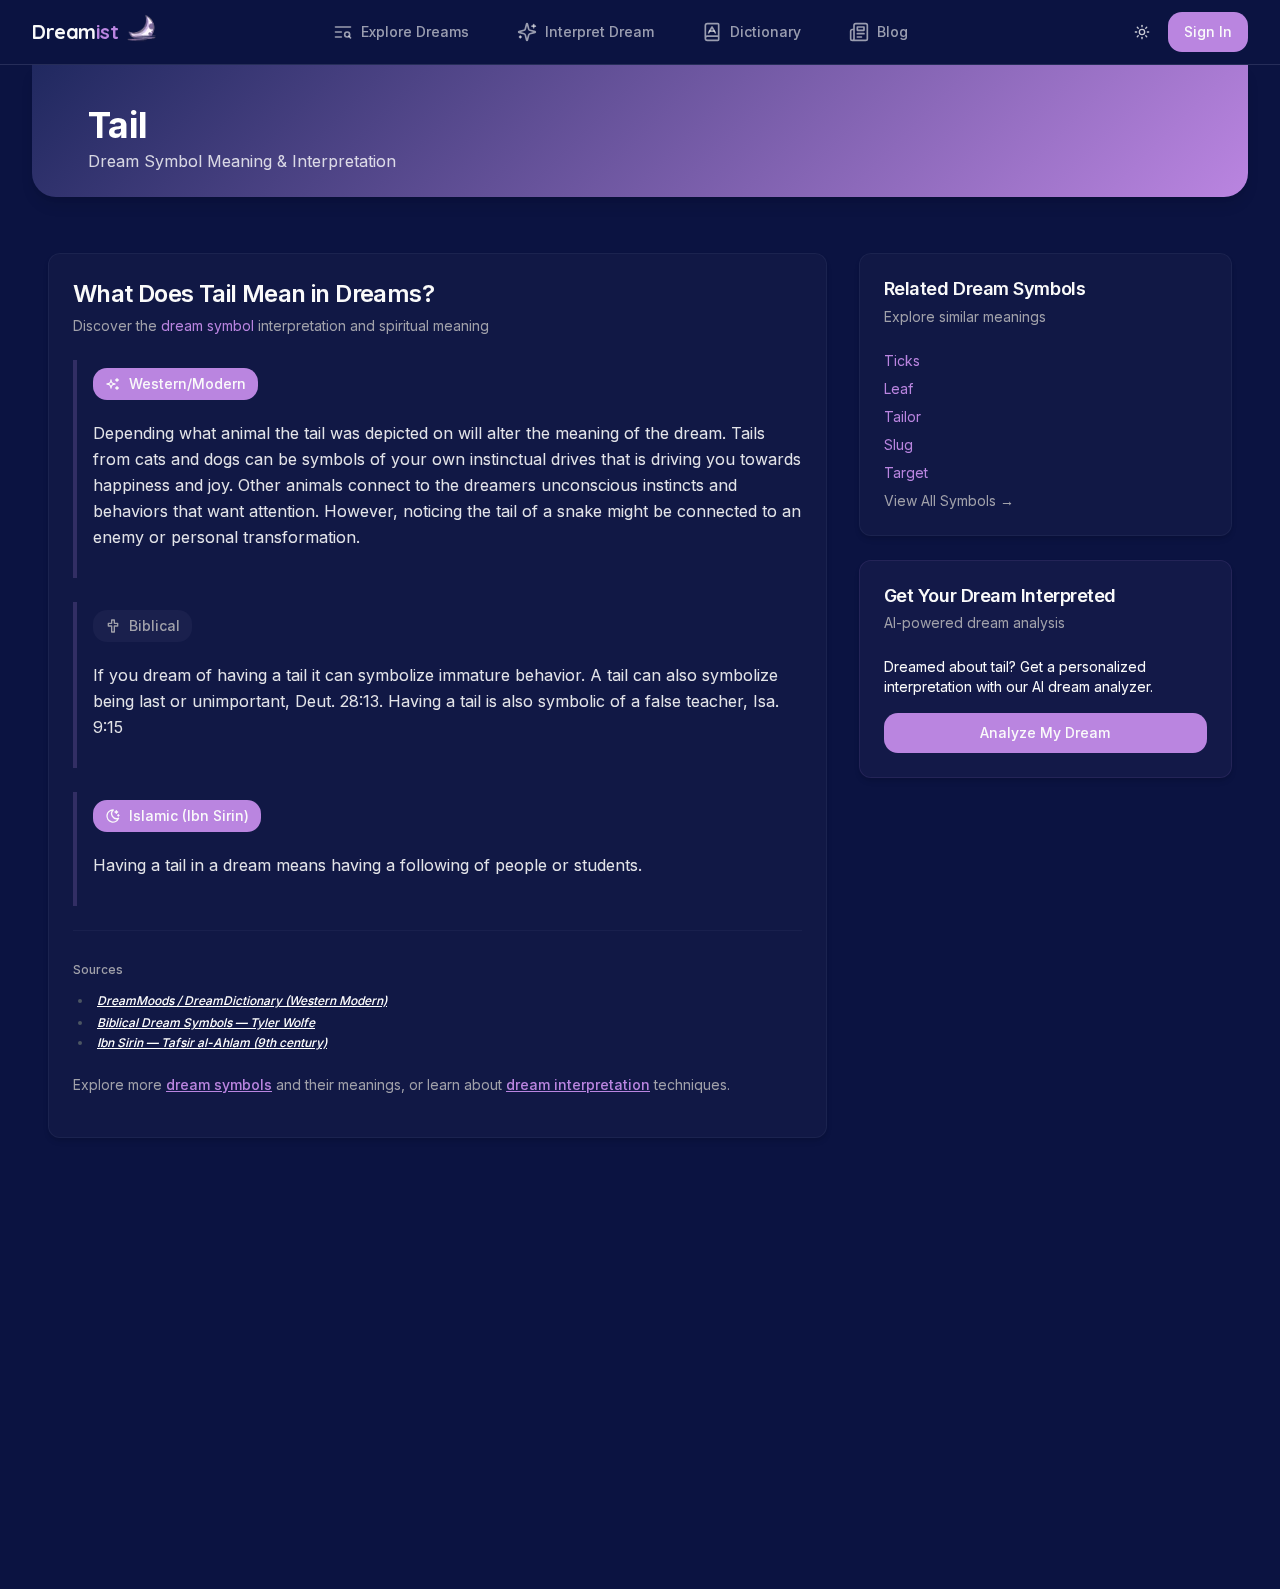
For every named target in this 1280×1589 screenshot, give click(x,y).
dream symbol (207, 325)
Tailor (902, 416)
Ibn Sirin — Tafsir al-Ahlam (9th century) (212, 1042)
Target (906, 472)
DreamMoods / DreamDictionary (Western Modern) (242, 1000)
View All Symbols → (949, 500)
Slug (898, 444)
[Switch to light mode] (1142, 32)
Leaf (898, 388)
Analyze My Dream (1045, 732)
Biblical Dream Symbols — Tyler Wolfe (206, 1022)
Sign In (1208, 31)
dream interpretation (578, 1084)
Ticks (902, 360)
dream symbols (219, 1084)
